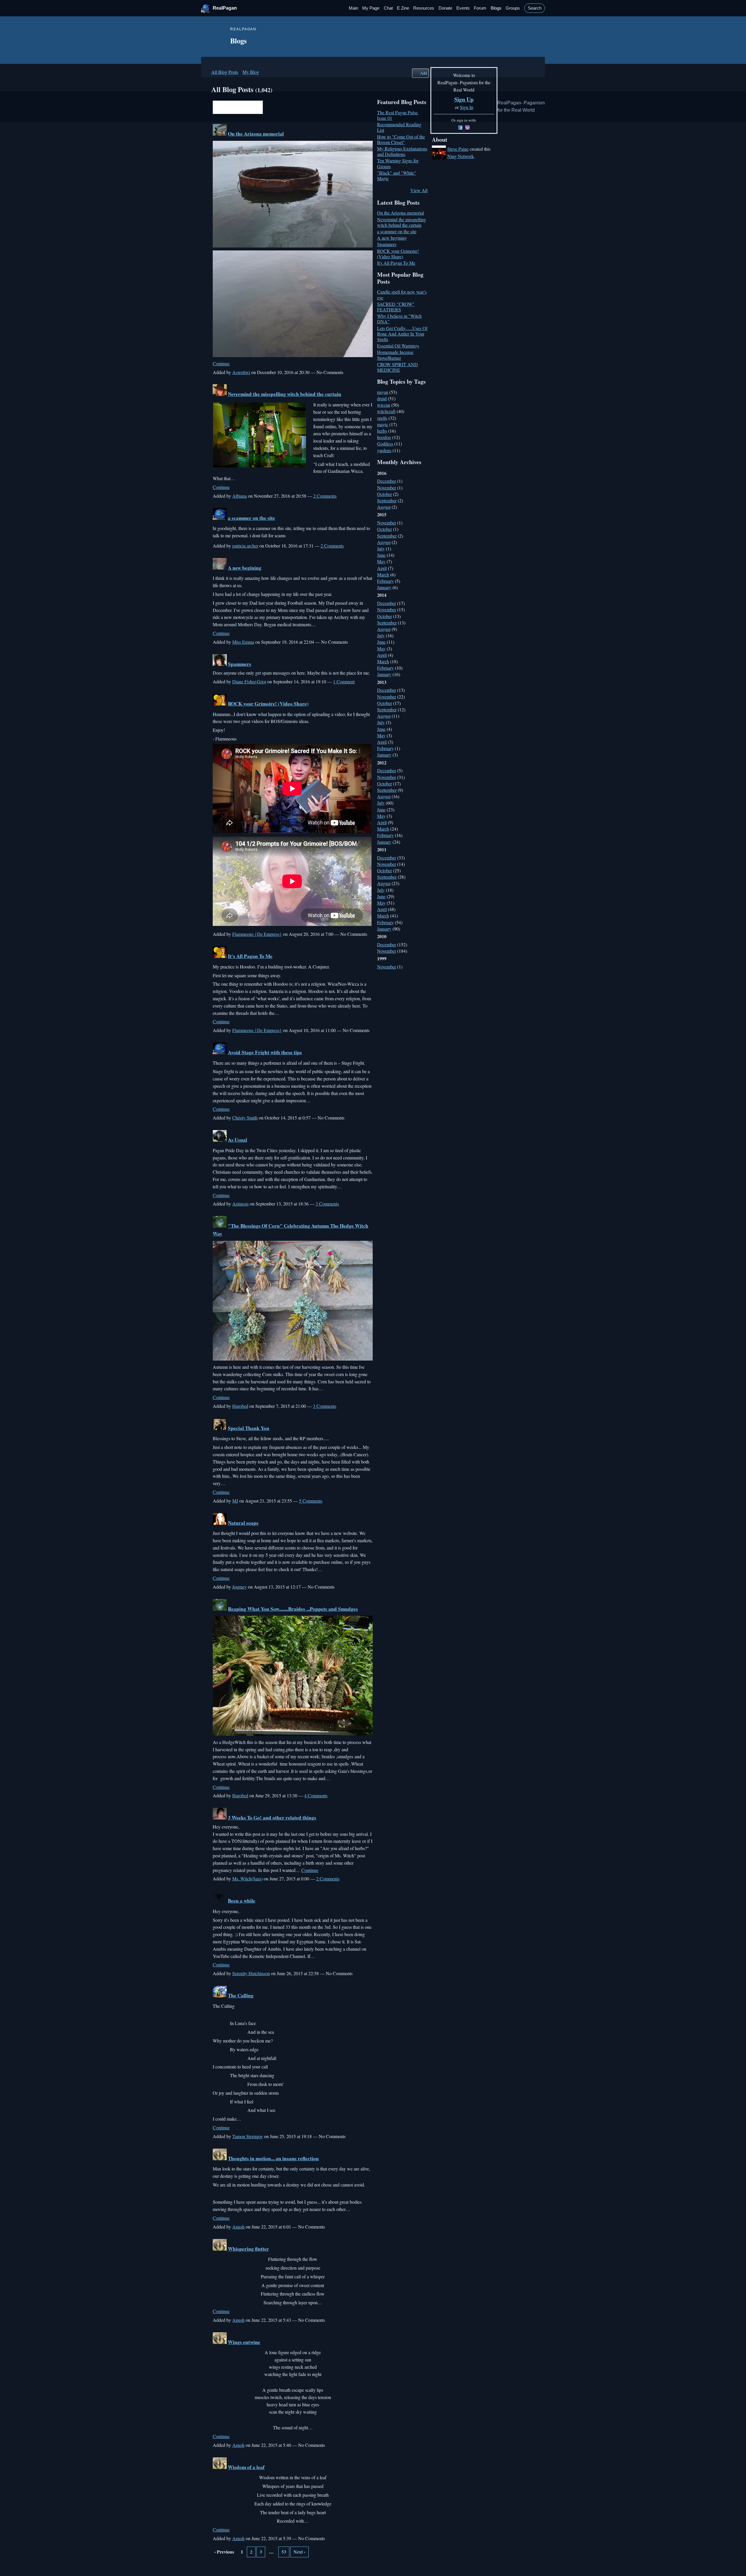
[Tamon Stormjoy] (220, 1995)
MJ (235, 1501)
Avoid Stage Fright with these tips (265, 1052)
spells (382, 418)
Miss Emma (243, 642)
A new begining (245, 568)
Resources (424, 8)
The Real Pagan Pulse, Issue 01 (398, 115)
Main (353, 8)
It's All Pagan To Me (250, 956)
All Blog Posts (225, 72)
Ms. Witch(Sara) (247, 1879)
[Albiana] (220, 394)
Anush (238, 2227)
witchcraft (386, 411)
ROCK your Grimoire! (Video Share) (268, 704)
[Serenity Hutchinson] (220, 1901)
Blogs (496, 8)
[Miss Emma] (220, 568)
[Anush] (220, 2158)
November (387, 488)
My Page (371, 8)
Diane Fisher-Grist (249, 681)
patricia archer (245, 546)
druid (382, 398)
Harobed (240, 1406)
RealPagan (225, 8)
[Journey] (220, 1523)
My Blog (251, 72)
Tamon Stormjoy (248, 2136)
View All (419, 190)
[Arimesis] (220, 1140)
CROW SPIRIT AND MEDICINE (397, 367)
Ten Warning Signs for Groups (398, 163)
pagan (383, 392)
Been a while (242, 1901)
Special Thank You (249, 1428)
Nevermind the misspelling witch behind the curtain (285, 394)
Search (535, 8)
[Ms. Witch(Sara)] (220, 1818)
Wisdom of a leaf (246, 2467)
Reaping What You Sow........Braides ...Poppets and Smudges (293, 1609)
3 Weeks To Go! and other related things (272, 1818)
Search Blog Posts (267, 108)
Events (463, 8)
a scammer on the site (251, 518)
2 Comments (325, 496)
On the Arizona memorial (256, 134)
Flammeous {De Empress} (257, 934)
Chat (388, 8)
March (383, 574)
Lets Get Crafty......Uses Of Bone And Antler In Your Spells (402, 334)
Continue (221, 363)
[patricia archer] (220, 518)
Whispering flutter (248, 2249)
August (384, 507)
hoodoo (384, 437)
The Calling (241, 1995)
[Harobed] (220, 1226)
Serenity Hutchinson (251, 1973)
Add (423, 73)
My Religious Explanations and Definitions (402, 151)
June (381, 555)
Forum (480, 8)
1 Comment (344, 681)
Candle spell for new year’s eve (402, 294)
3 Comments (327, 1204)
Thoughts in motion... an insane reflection (273, 2158)
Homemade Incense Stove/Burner (395, 355)
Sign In (467, 107)
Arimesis (240, 1204)
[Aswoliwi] (220, 134)
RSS (216, 2565)
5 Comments (311, 1501)
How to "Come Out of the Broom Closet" (401, 139)
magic (383, 424)
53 (284, 2552)
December (387, 481)
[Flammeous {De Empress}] (220, 704)
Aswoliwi (241, 372)
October (385, 494)
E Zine (403, 8)
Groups (513, 8)
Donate (445, 8)
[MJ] (220, 1428)
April (382, 568)
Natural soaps (243, 1523)
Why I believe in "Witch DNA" (399, 319)
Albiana (240, 496)
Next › (299, 2552)
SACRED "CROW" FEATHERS (396, 307)
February (385, 581)
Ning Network (461, 156)
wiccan (384, 405)
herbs (382, 431)
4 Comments (316, 1795)
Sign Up (464, 99)
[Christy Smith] (220, 1052)
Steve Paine (458, 149)
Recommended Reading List (399, 127)
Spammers (240, 664)
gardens (384, 450)
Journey (240, 1587)
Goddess (385, 444)
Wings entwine (244, 2342)
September (387, 500)
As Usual (237, 1140)
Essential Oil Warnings (398, 346)
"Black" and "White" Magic (397, 176)
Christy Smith (245, 1118)
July (381, 549)
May (381, 561)
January (384, 587)
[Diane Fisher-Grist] (220, 664)
